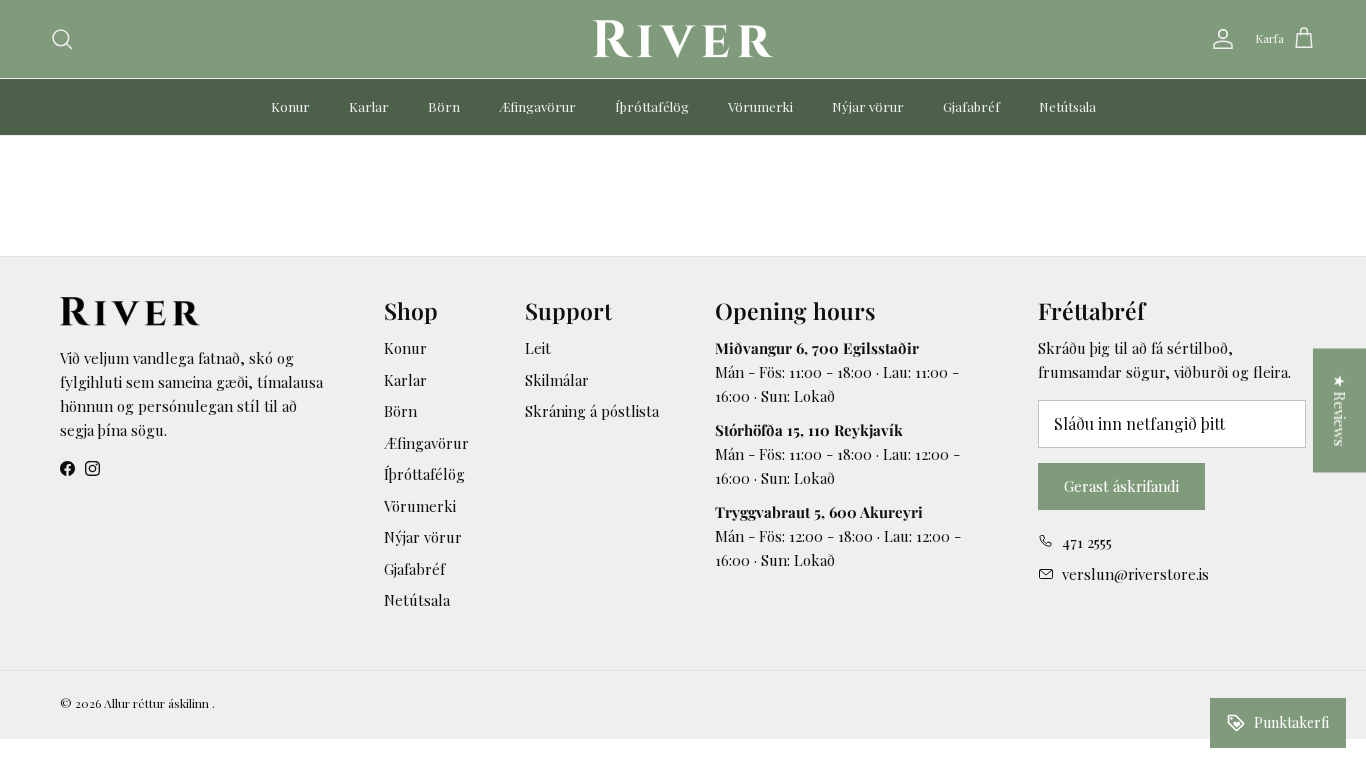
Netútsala (1067, 106)
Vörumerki (760, 106)
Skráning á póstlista (592, 411)
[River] (683, 39)
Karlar (369, 106)
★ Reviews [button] (1340, 411)
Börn (444, 106)
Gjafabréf (971, 106)
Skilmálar (557, 380)
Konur (290, 106)
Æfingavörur (537, 106)
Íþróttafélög (652, 106)
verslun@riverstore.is (1135, 574)
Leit (538, 348)
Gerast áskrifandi (1121, 486)
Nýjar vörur (868, 106)
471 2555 (1087, 542)
